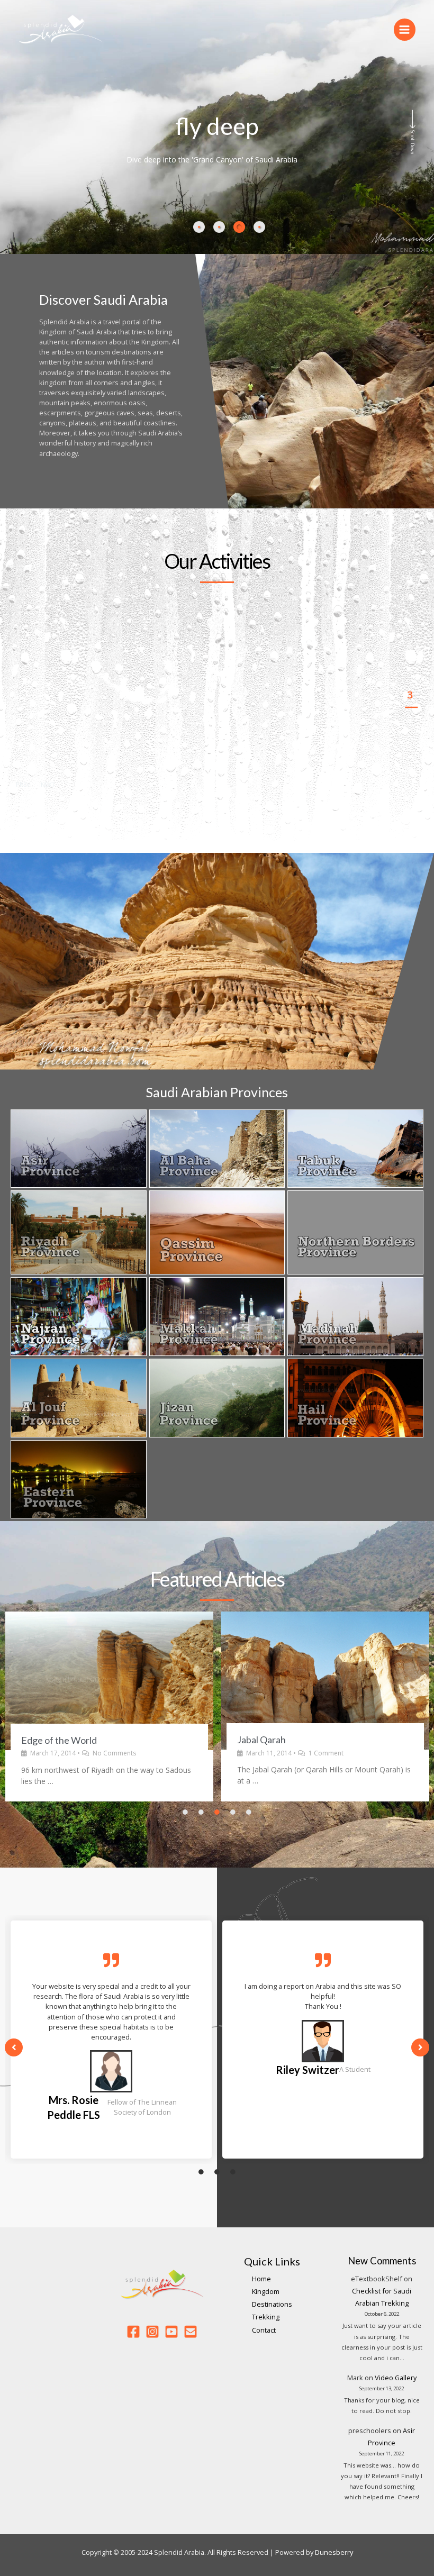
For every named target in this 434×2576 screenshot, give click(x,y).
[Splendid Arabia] (61, 30)
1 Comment (110, 1753)
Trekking (266, 2317)
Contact (264, 2330)
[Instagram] (152, 2332)
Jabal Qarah (46, 1740)
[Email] (191, 2332)
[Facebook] (133, 2332)
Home (261, 2279)
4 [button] (410, 720)
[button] (26, 785)
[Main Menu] (405, 29)
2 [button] (410, 669)
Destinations (272, 2304)
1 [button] (410, 644)
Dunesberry (334, 2552)
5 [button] (410, 745)
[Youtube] (171, 2332)
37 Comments (332, 1760)
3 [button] (410, 695)
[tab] (199, 227)
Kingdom (266, 2291)
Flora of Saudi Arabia (279, 1747)
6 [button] (410, 770)
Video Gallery (396, 2378)
